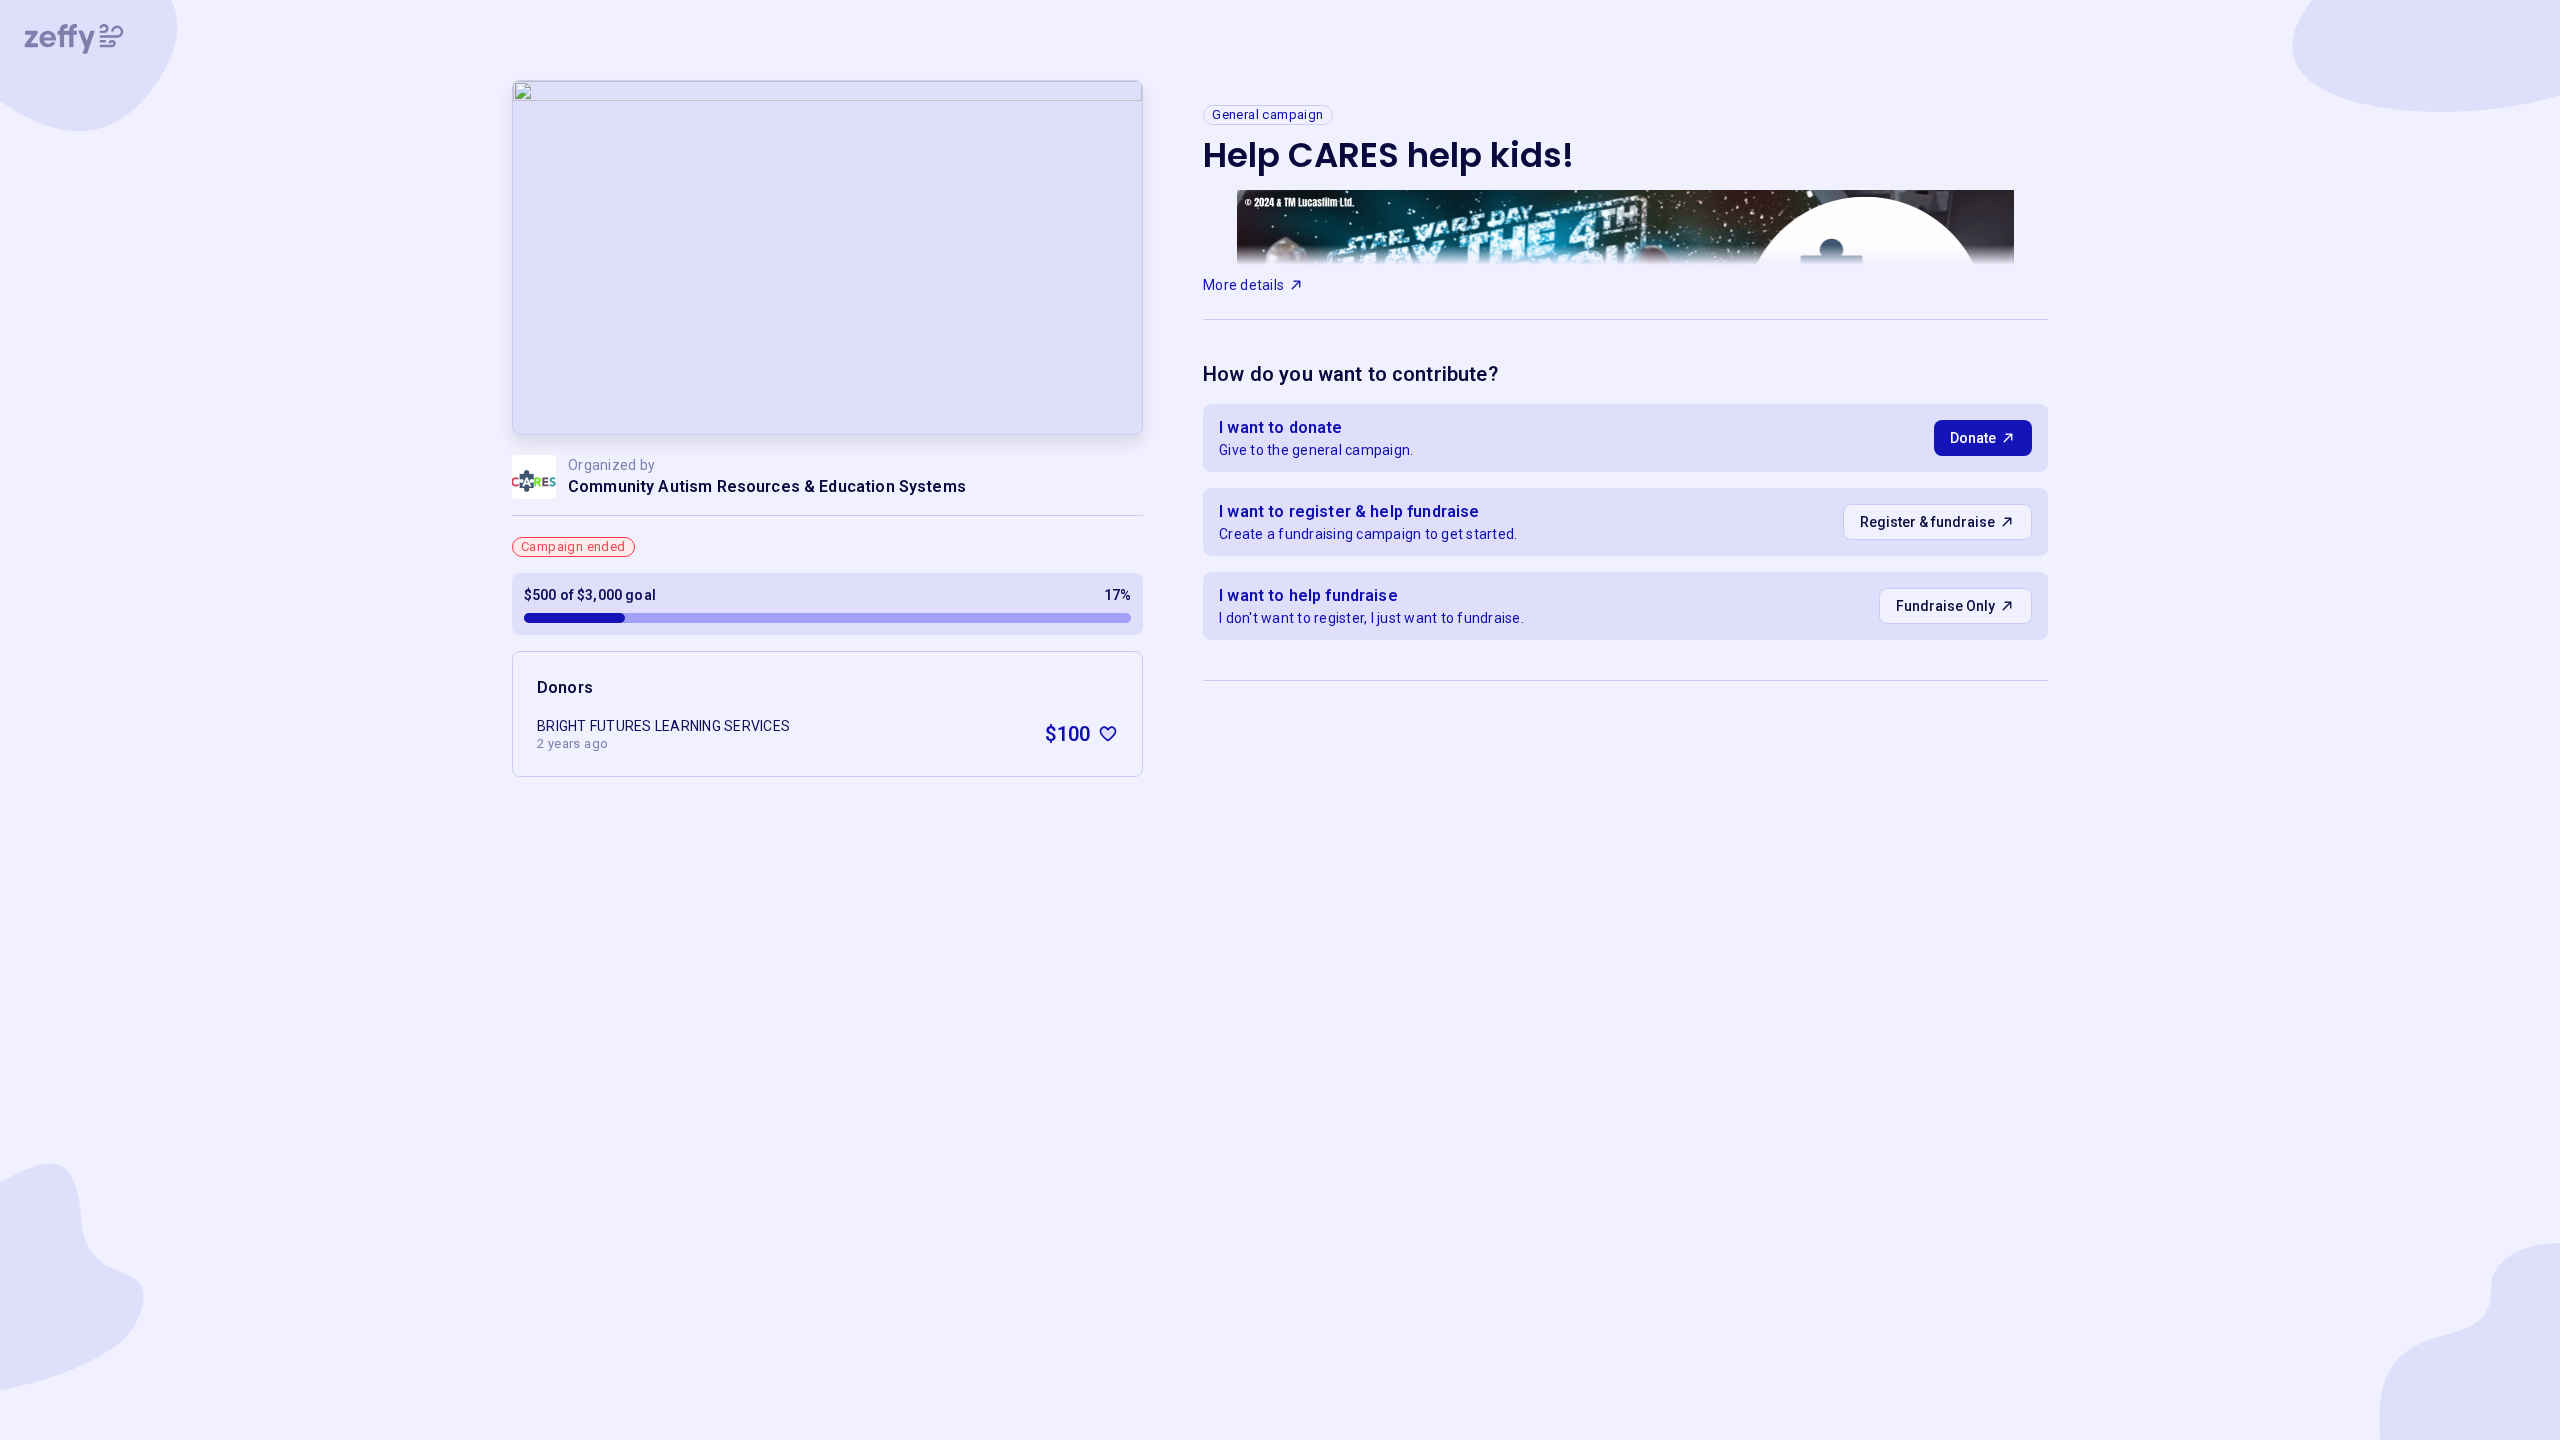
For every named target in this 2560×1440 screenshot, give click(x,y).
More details (1243, 285)
